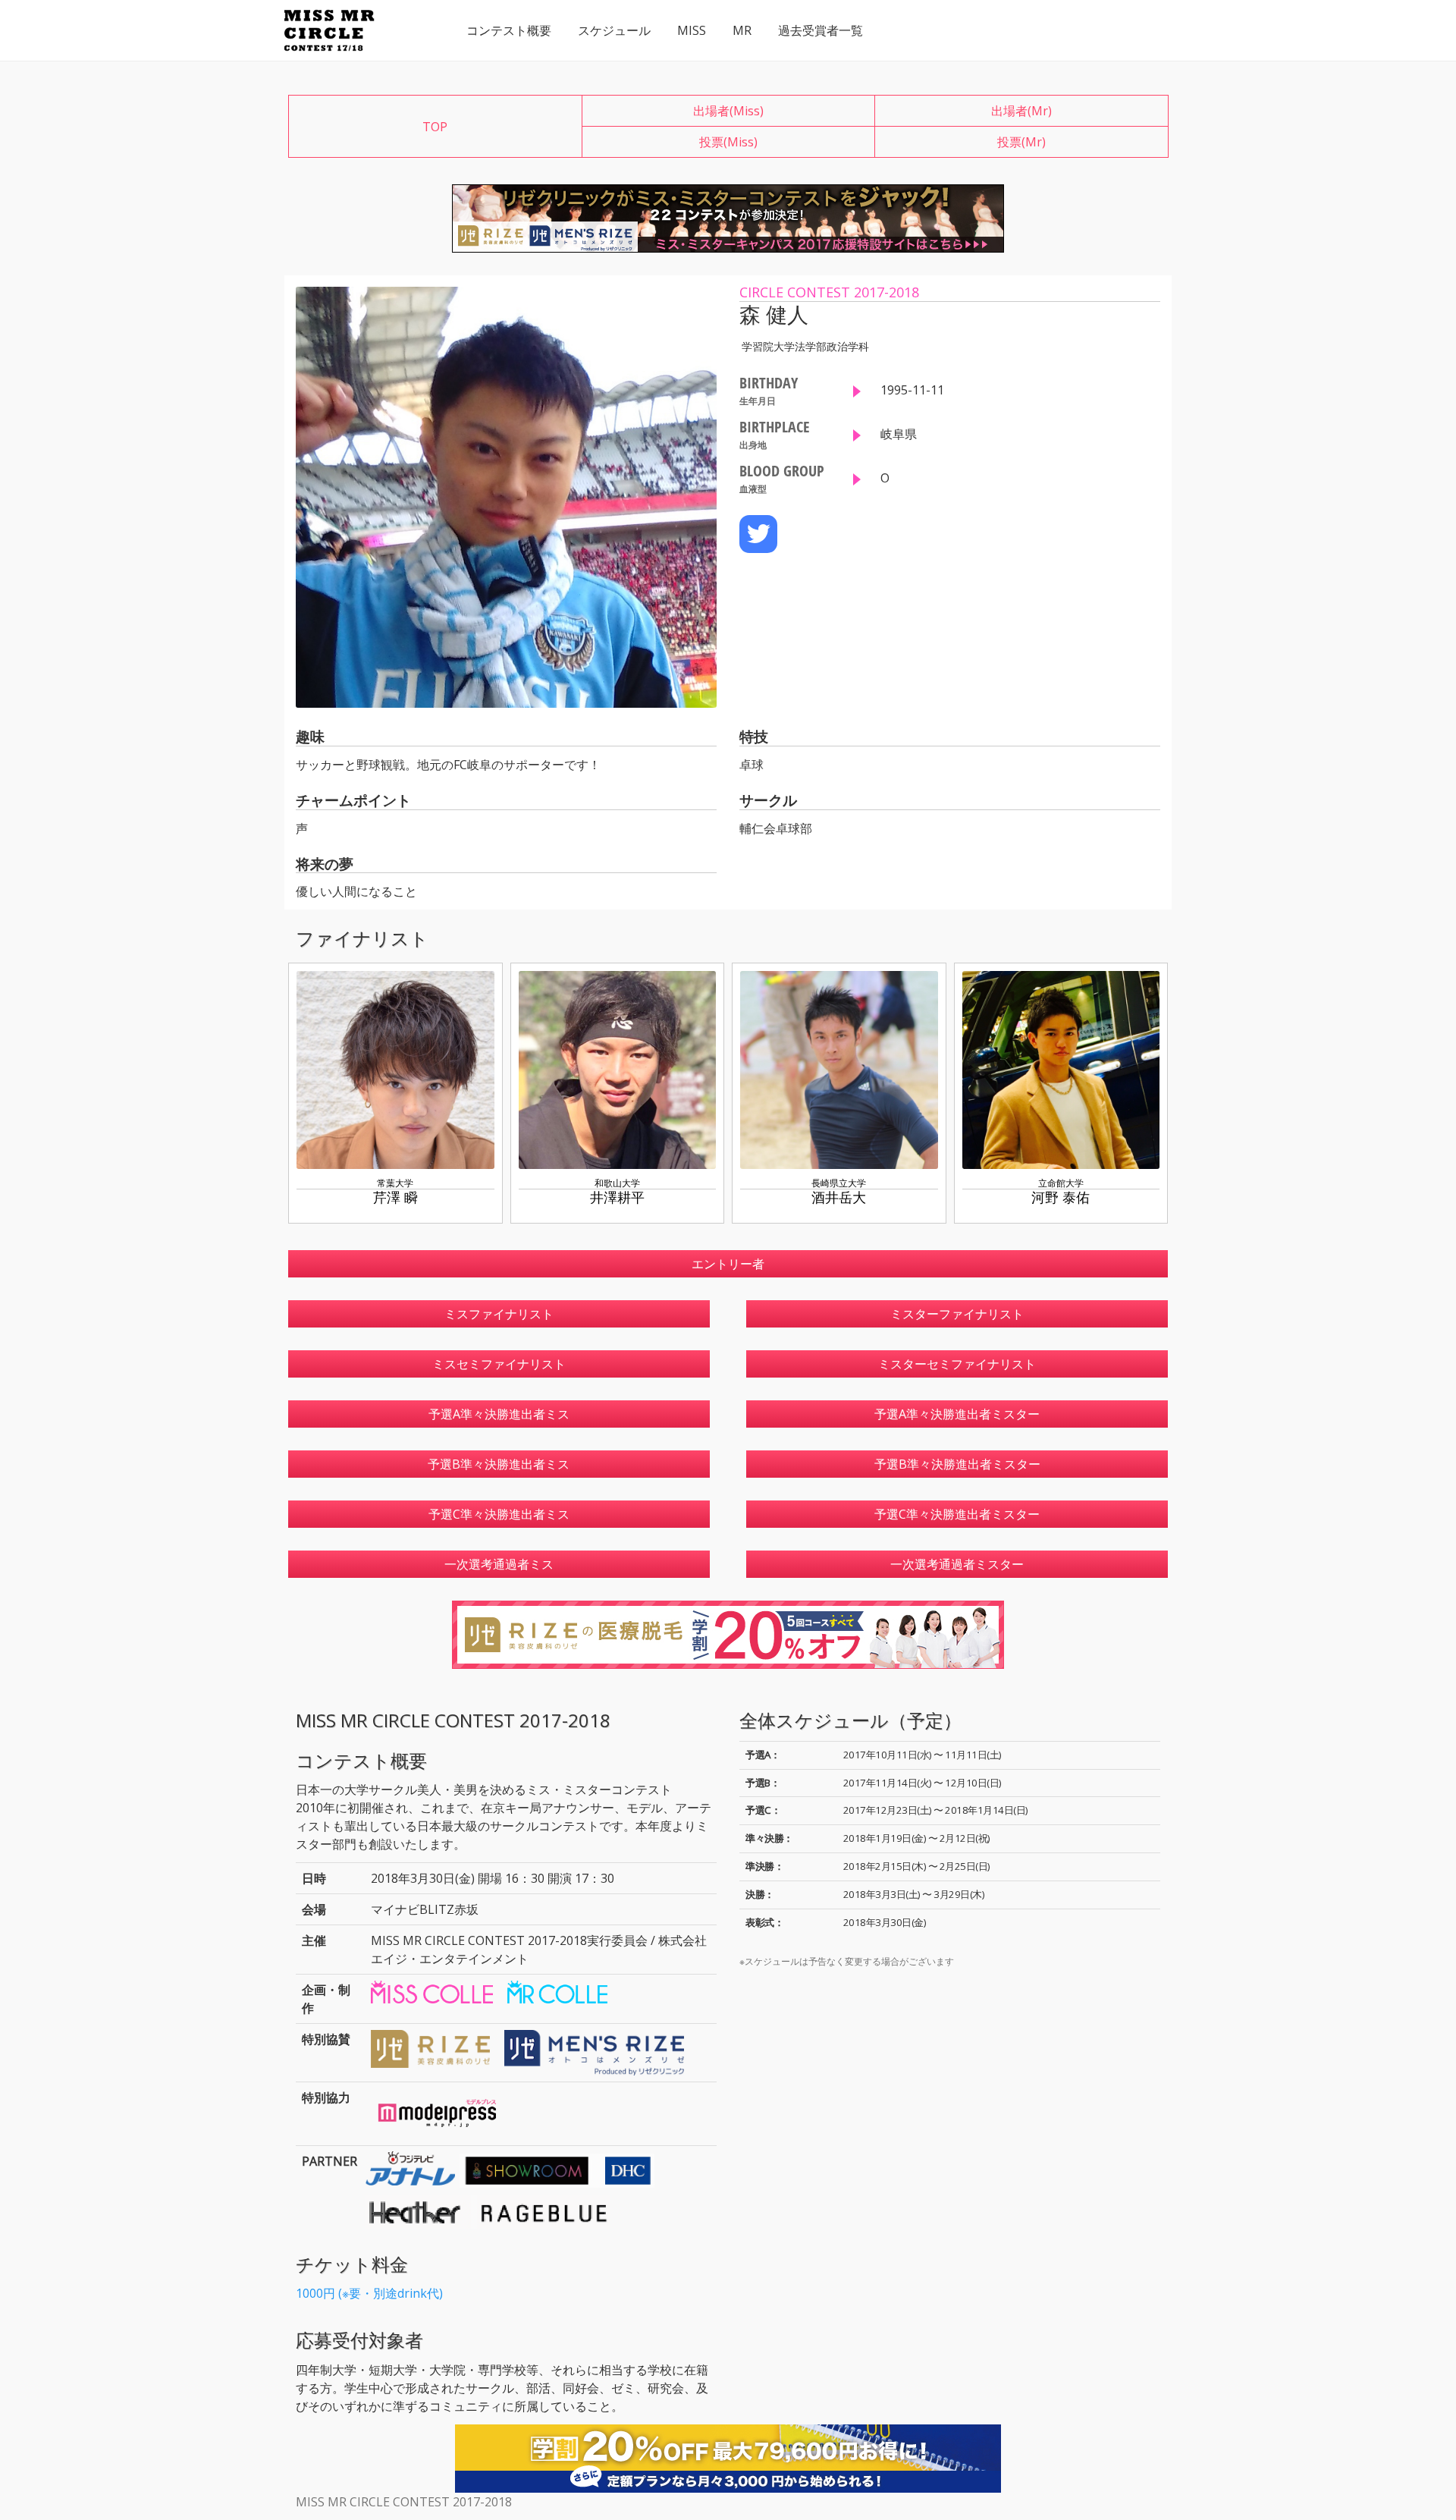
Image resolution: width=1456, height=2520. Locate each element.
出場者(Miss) (728, 111)
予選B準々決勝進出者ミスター (957, 1464)
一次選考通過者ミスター (957, 1564)
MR (742, 30)
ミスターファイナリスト (957, 1314)
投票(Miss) (728, 142)
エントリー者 (728, 1264)
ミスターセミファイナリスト (957, 1364)
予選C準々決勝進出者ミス (499, 1514)
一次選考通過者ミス (499, 1564)
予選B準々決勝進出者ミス (499, 1464)
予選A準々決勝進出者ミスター (957, 1414)
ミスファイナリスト (499, 1314)
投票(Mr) (1021, 142)
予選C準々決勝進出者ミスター (957, 1514)
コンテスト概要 (509, 30)
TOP (435, 127)
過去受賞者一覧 (821, 30)
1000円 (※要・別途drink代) (369, 2293)
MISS (692, 30)
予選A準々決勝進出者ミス (499, 1414)
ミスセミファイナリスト (499, 1364)
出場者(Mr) (1021, 111)
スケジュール (614, 30)
